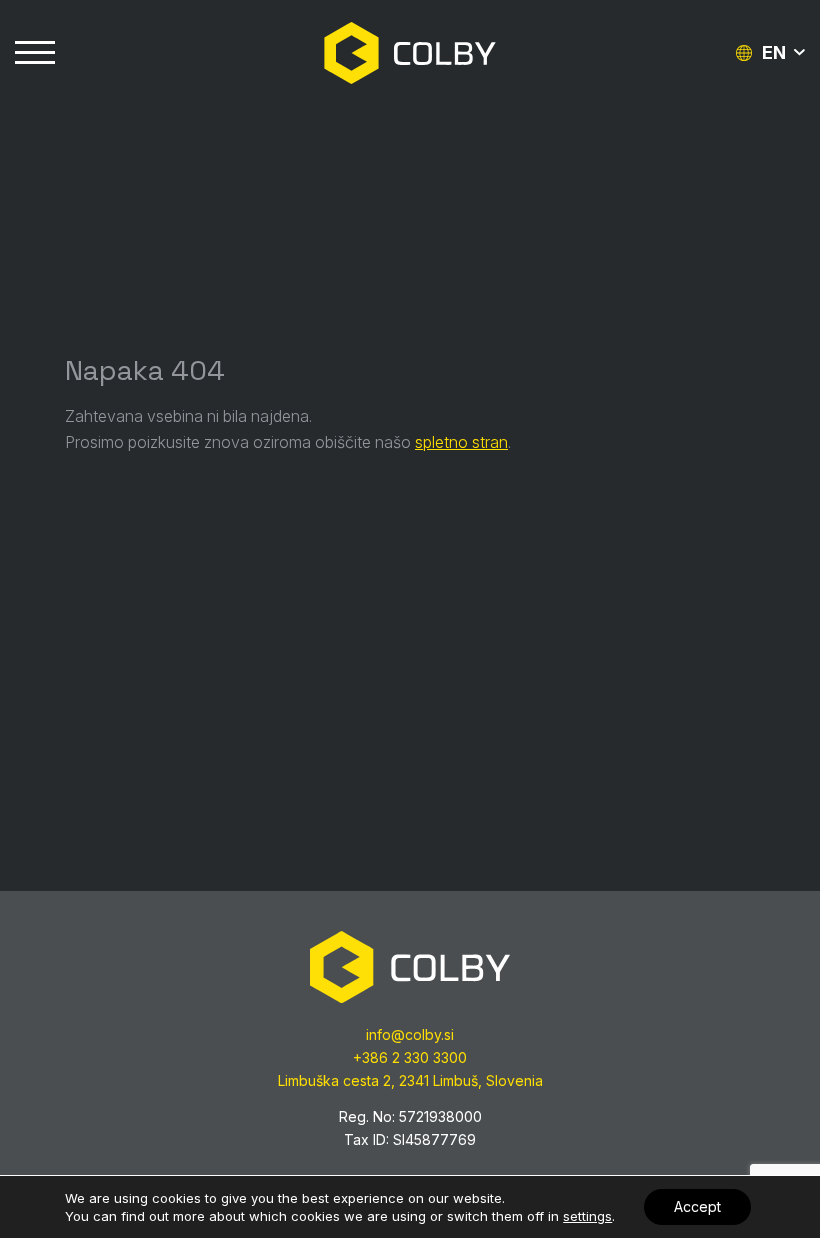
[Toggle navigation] (35, 53)
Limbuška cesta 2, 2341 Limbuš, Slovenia (410, 1080)
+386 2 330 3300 (410, 1057)
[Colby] (410, 53)
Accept (697, 1206)
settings (587, 1216)
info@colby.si (410, 1034)
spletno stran (461, 442)
